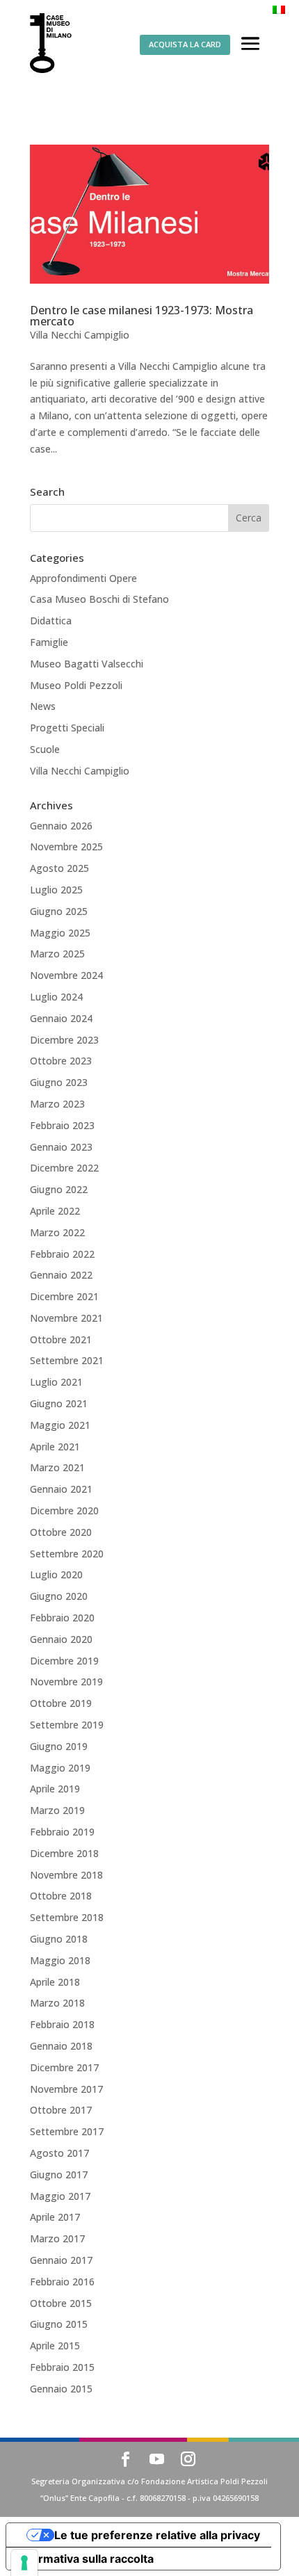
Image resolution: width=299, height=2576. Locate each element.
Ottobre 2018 (61, 1896)
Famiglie (49, 642)
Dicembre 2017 (64, 2067)
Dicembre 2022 (64, 1168)
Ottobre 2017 (61, 2110)
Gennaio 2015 (61, 2389)
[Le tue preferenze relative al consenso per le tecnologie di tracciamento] (24, 2563)
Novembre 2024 (66, 975)
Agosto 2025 (59, 868)
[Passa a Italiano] (279, 9)
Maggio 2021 (60, 1425)
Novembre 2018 (66, 1875)
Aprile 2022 (55, 1211)
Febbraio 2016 (62, 2282)
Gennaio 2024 (61, 1018)
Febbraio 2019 (62, 1832)
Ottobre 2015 (61, 2303)
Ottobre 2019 (61, 1703)
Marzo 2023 (57, 1104)
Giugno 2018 (59, 1939)
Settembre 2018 (67, 1917)
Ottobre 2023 (61, 1061)
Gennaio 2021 (61, 1489)
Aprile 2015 (55, 2346)
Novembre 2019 (66, 1682)
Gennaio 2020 (61, 1639)
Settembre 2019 (67, 1725)
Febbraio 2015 (62, 2367)
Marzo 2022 (57, 1232)
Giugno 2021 (59, 1403)
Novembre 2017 (66, 2089)
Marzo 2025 (57, 954)
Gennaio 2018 (61, 2046)
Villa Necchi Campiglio (80, 335)
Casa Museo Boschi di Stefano (99, 599)
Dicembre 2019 (64, 1661)
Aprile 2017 (55, 2217)
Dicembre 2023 (64, 1040)
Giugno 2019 (59, 1746)
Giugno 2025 (59, 911)
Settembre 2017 (67, 2131)
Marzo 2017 (57, 2238)
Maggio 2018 (60, 1960)
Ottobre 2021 (61, 1339)
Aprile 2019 (55, 1789)
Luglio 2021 (56, 1382)
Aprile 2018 (55, 1982)
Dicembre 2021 (64, 1296)
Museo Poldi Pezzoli (76, 685)
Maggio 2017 (60, 2196)
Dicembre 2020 (64, 1510)
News (43, 706)
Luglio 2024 (56, 997)
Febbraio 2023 (62, 1125)
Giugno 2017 (59, 2174)
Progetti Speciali (67, 728)
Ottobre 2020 (61, 1532)
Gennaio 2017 (61, 2260)
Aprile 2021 (55, 1447)
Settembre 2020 (67, 1554)
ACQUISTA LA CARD (185, 44)
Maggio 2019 (60, 1768)
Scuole (45, 749)
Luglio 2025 (56, 890)
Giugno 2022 (59, 1189)
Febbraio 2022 (62, 1254)
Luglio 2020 (56, 1574)
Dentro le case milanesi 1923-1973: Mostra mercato (142, 316)
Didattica (51, 621)
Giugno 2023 (59, 1082)
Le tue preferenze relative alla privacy (157, 2535)
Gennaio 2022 (61, 1275)
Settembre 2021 (67, 1360)
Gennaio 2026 (61, 826)
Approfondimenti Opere (83, 578)
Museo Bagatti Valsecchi (87, 664)
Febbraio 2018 (62, 2024)
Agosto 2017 (59, 2153)
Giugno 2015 (59, 2324)
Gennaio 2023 (61, 1147)
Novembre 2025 (66, 846)
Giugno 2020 (59, 1596)
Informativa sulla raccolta (86, 2559)
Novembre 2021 (66, 1318)
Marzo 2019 (57, 1810)
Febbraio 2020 (62, 1618)
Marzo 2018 (57, 2003)
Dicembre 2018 (64, 1853)
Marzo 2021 (57, 1467)
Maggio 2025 (60, 933)
